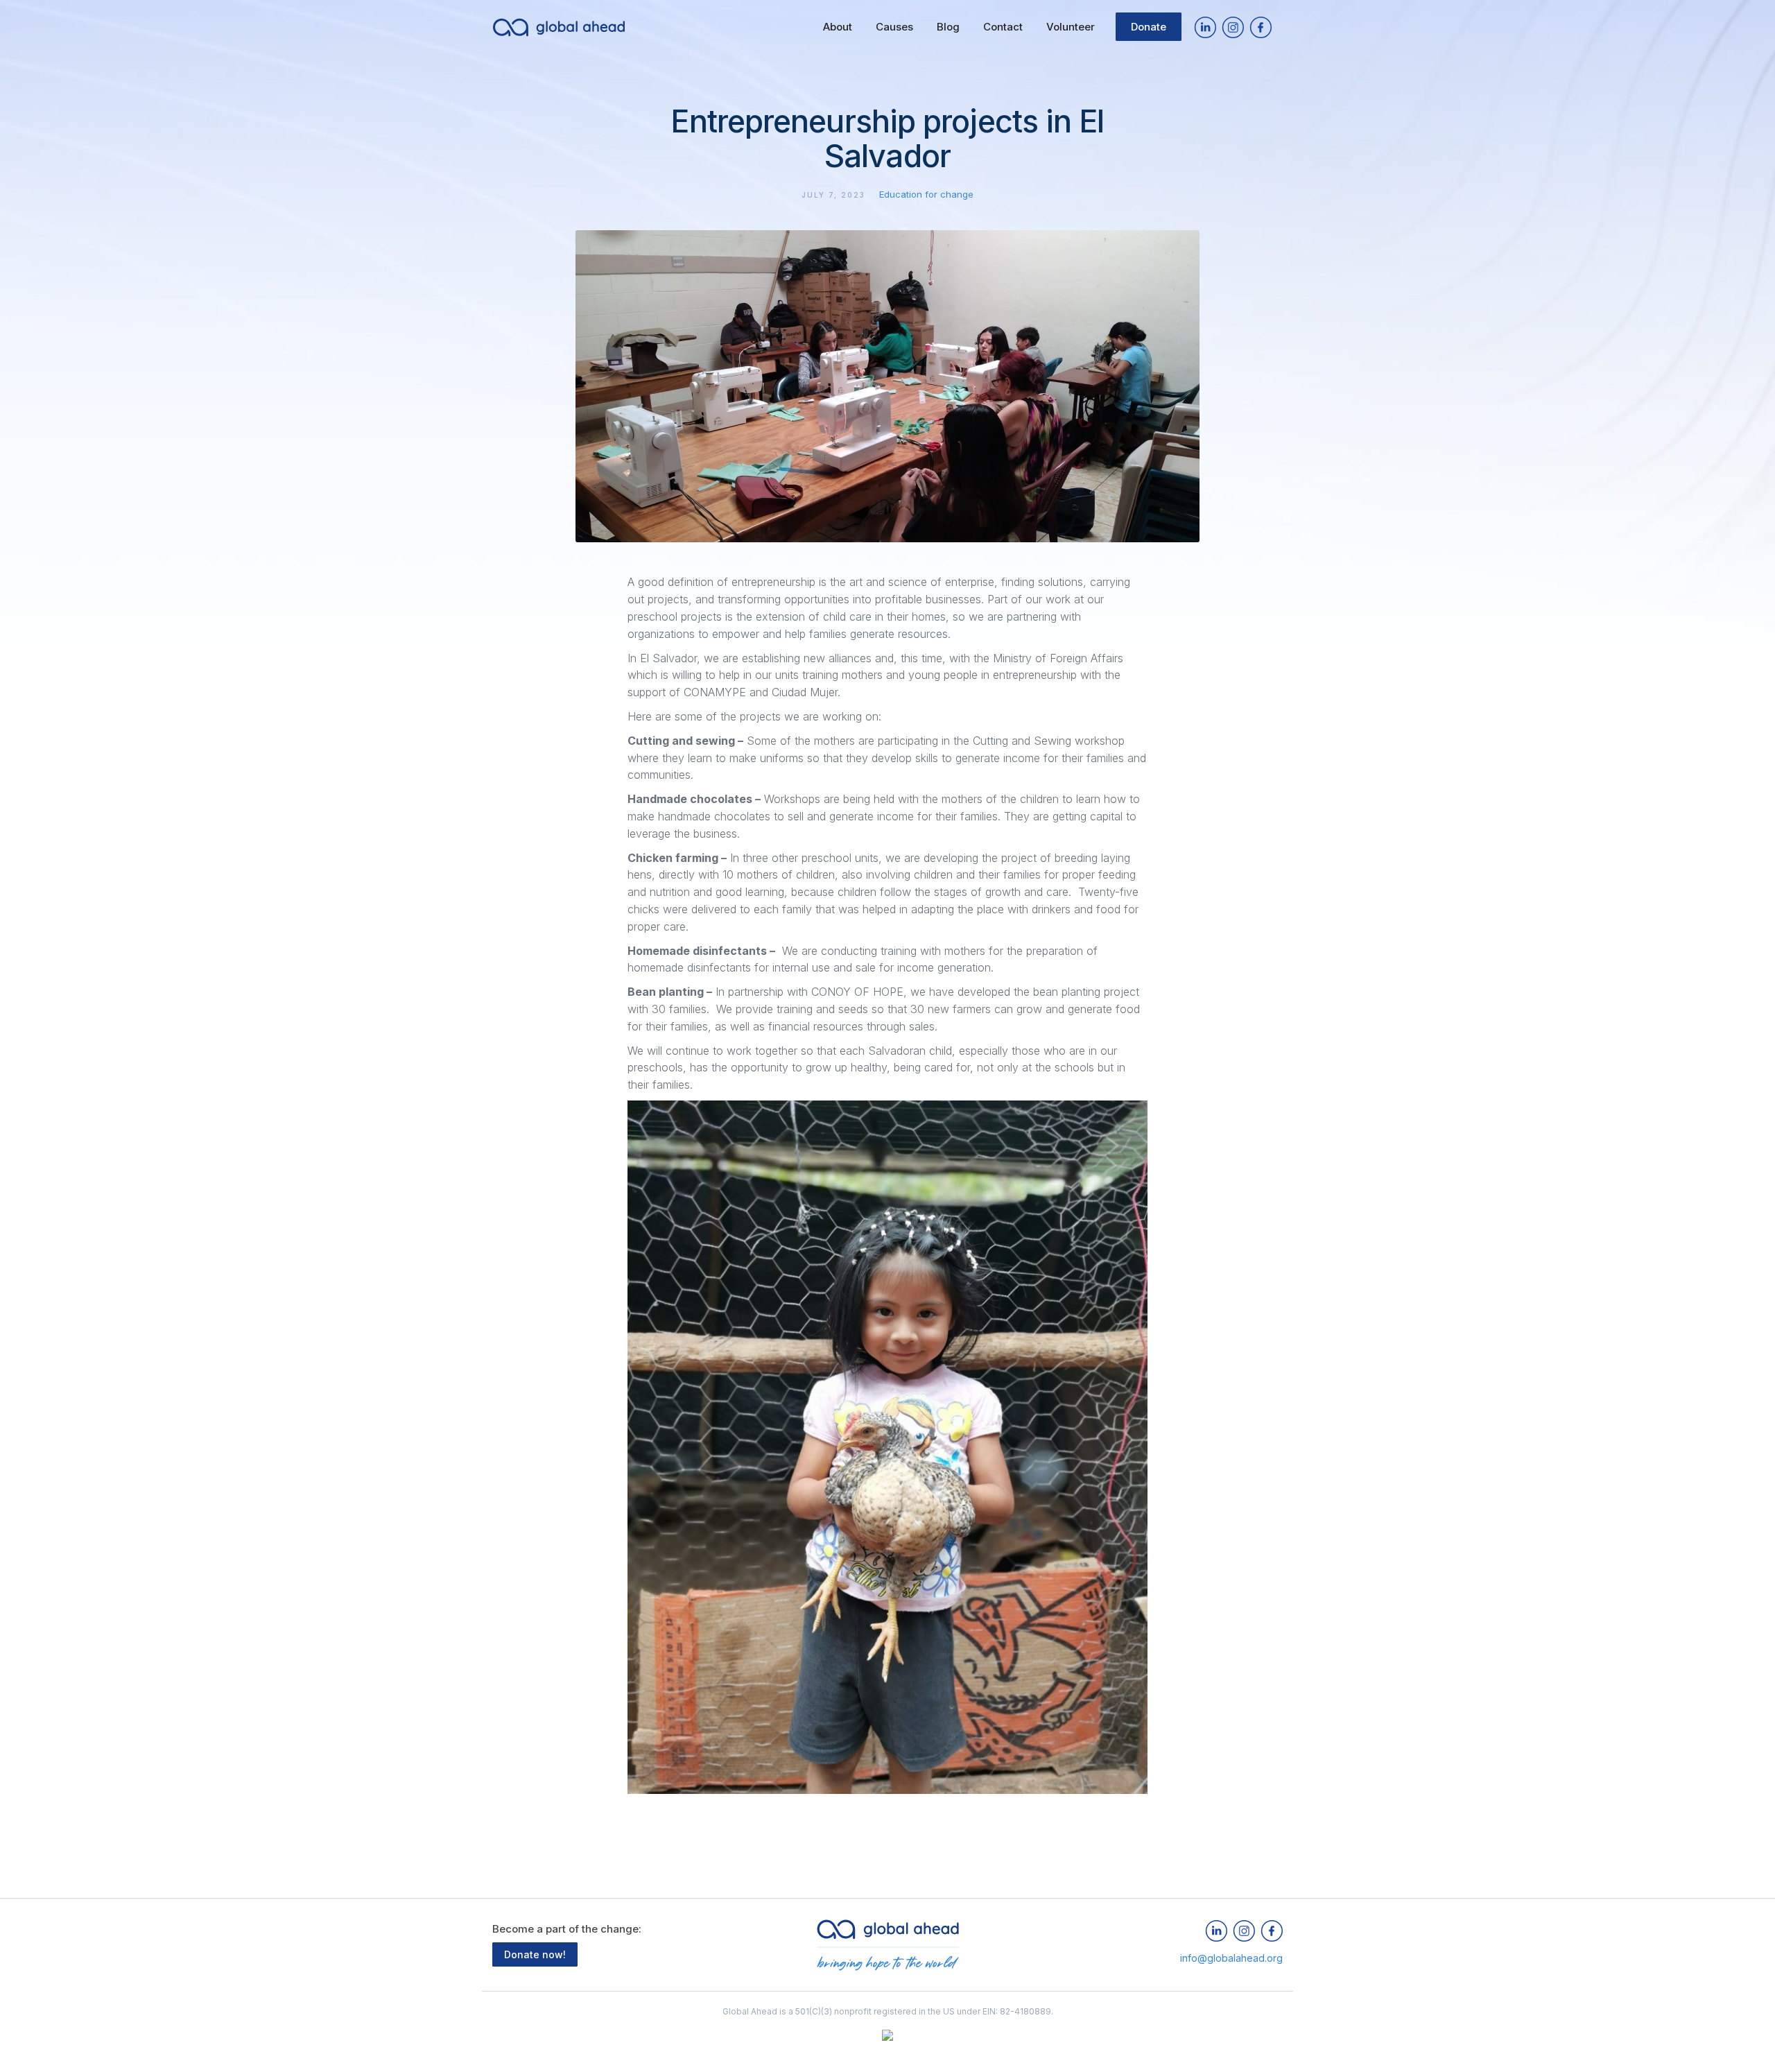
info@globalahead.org (1231, 1958)
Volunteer (1071, 27)
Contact (1003, 27)
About (838, 27)
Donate (1149, 27)
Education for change (926, 194)
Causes (894, 27)
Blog (948, 27)
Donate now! (535, 1954)
